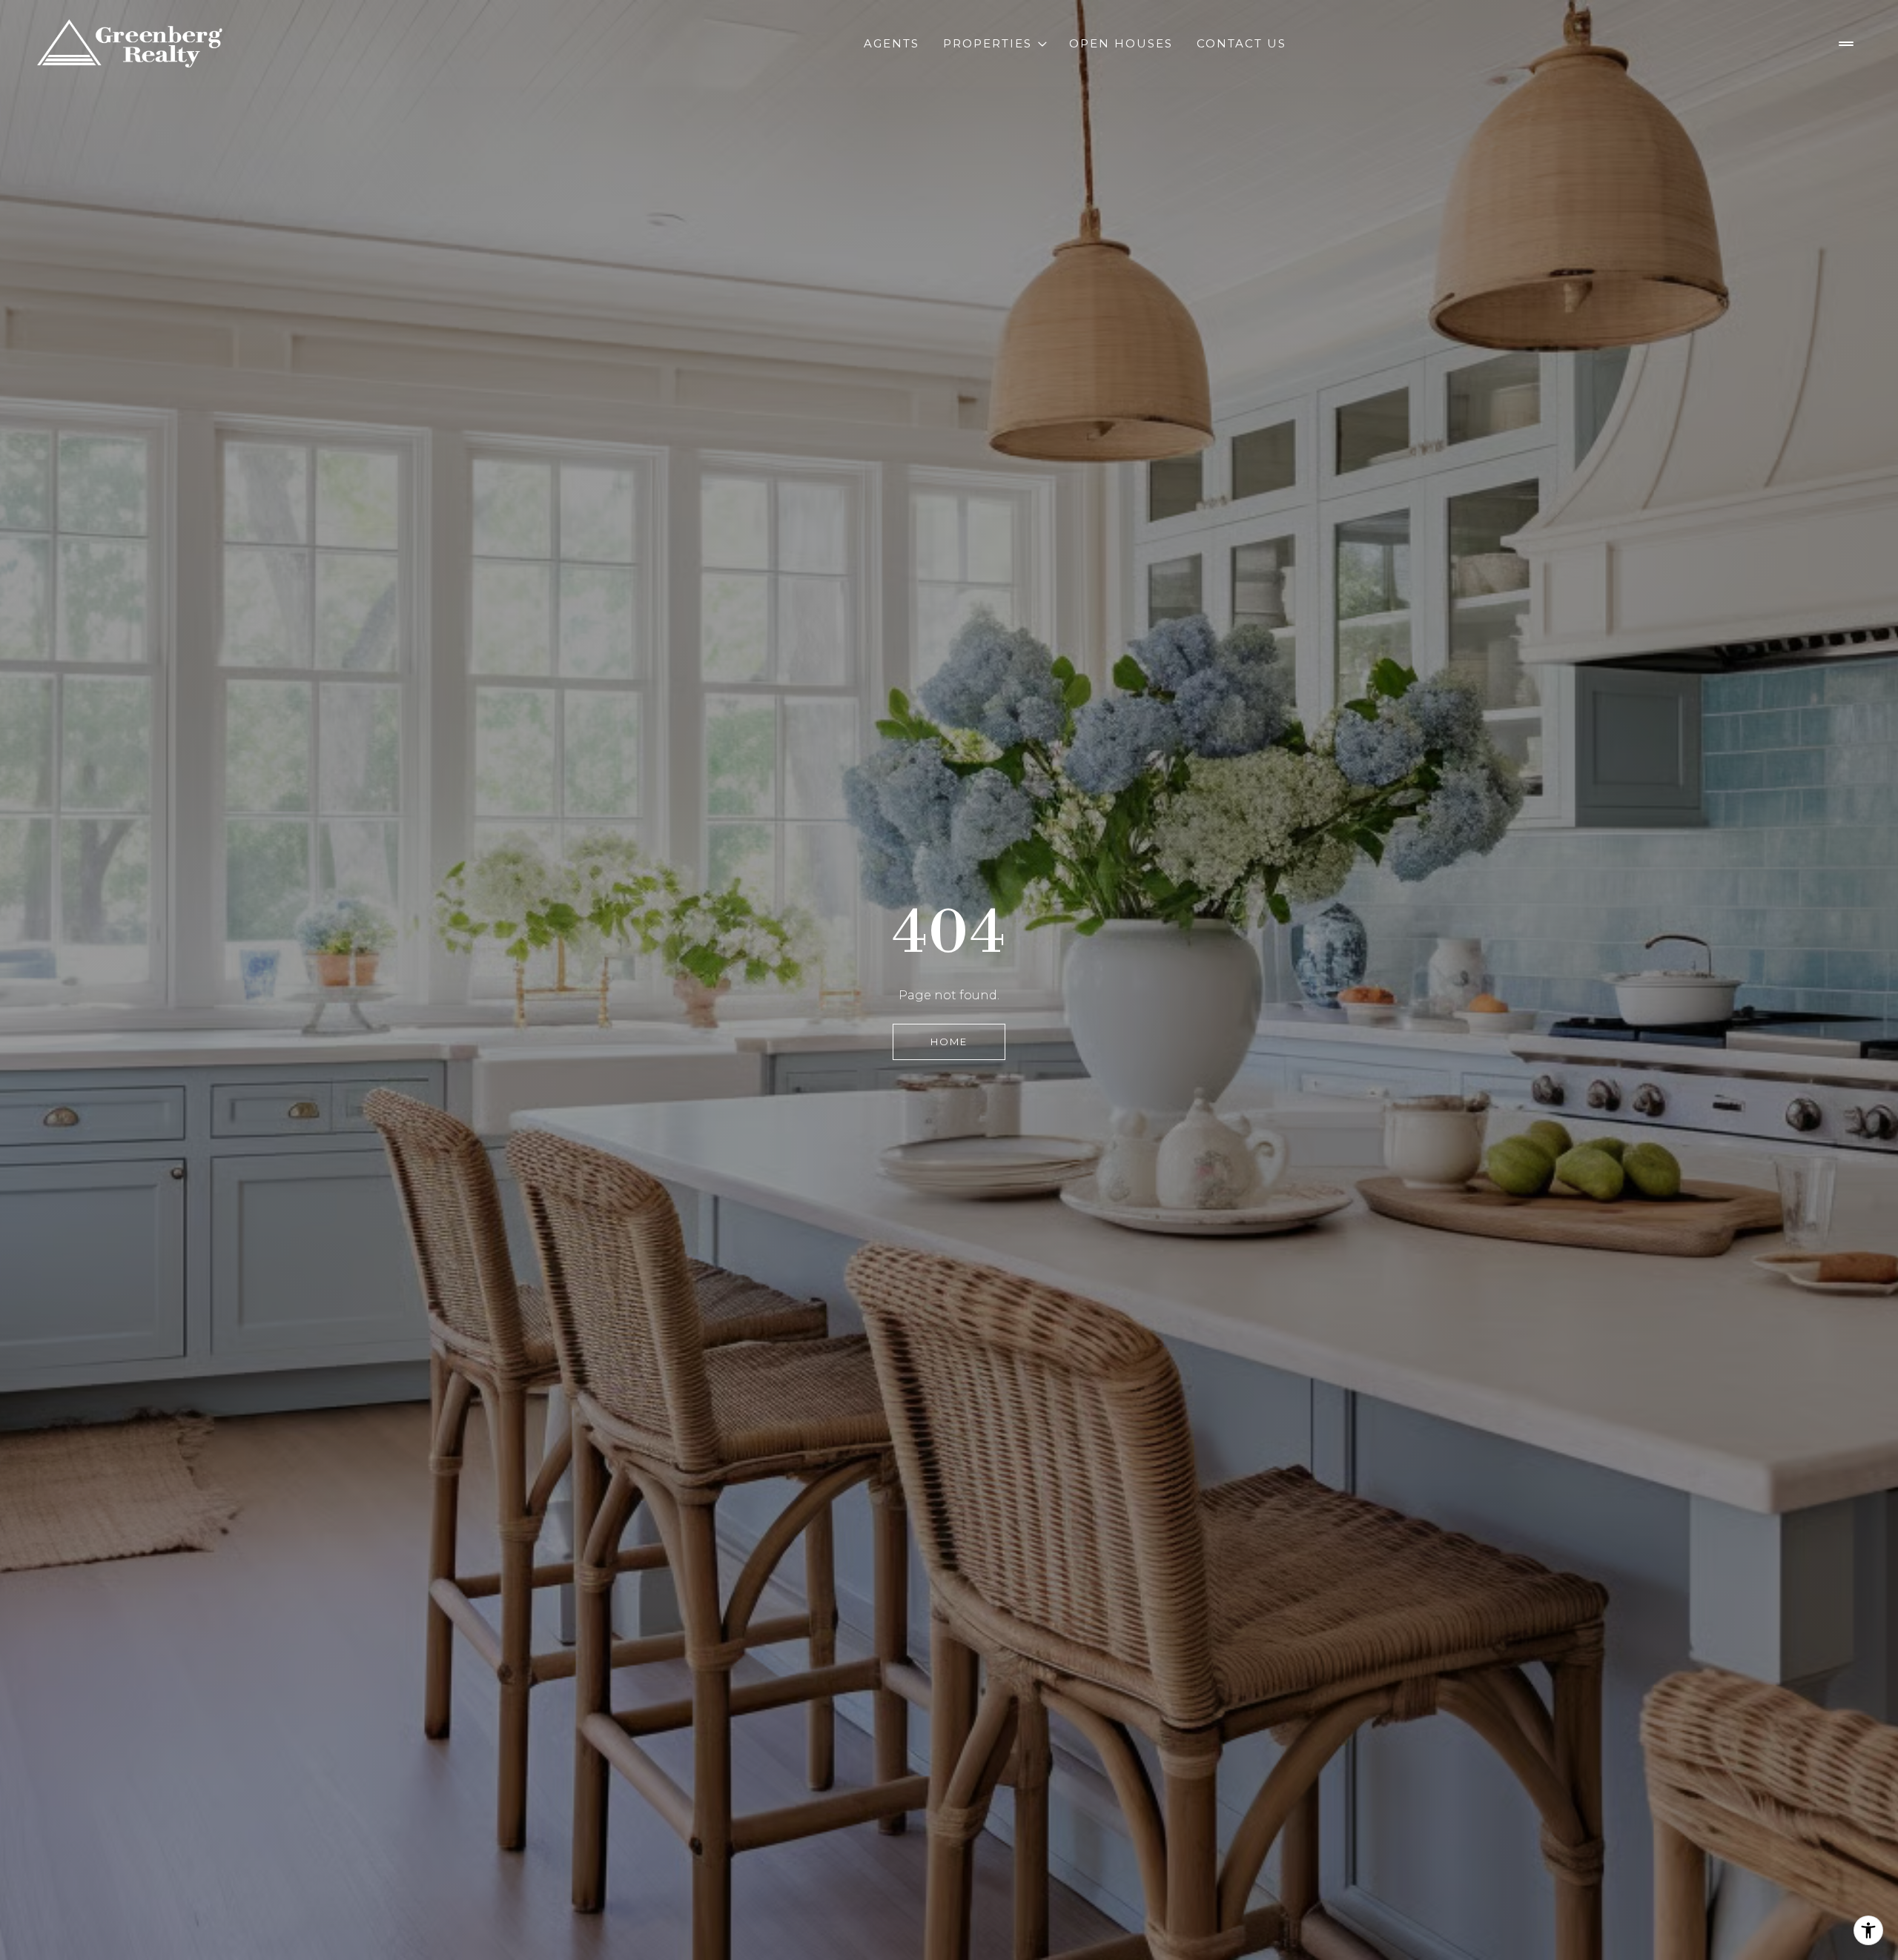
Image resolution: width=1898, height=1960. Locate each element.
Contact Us (1241, 43)
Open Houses (1121, 43)
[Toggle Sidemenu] (1846, 44)
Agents (892, 43)
